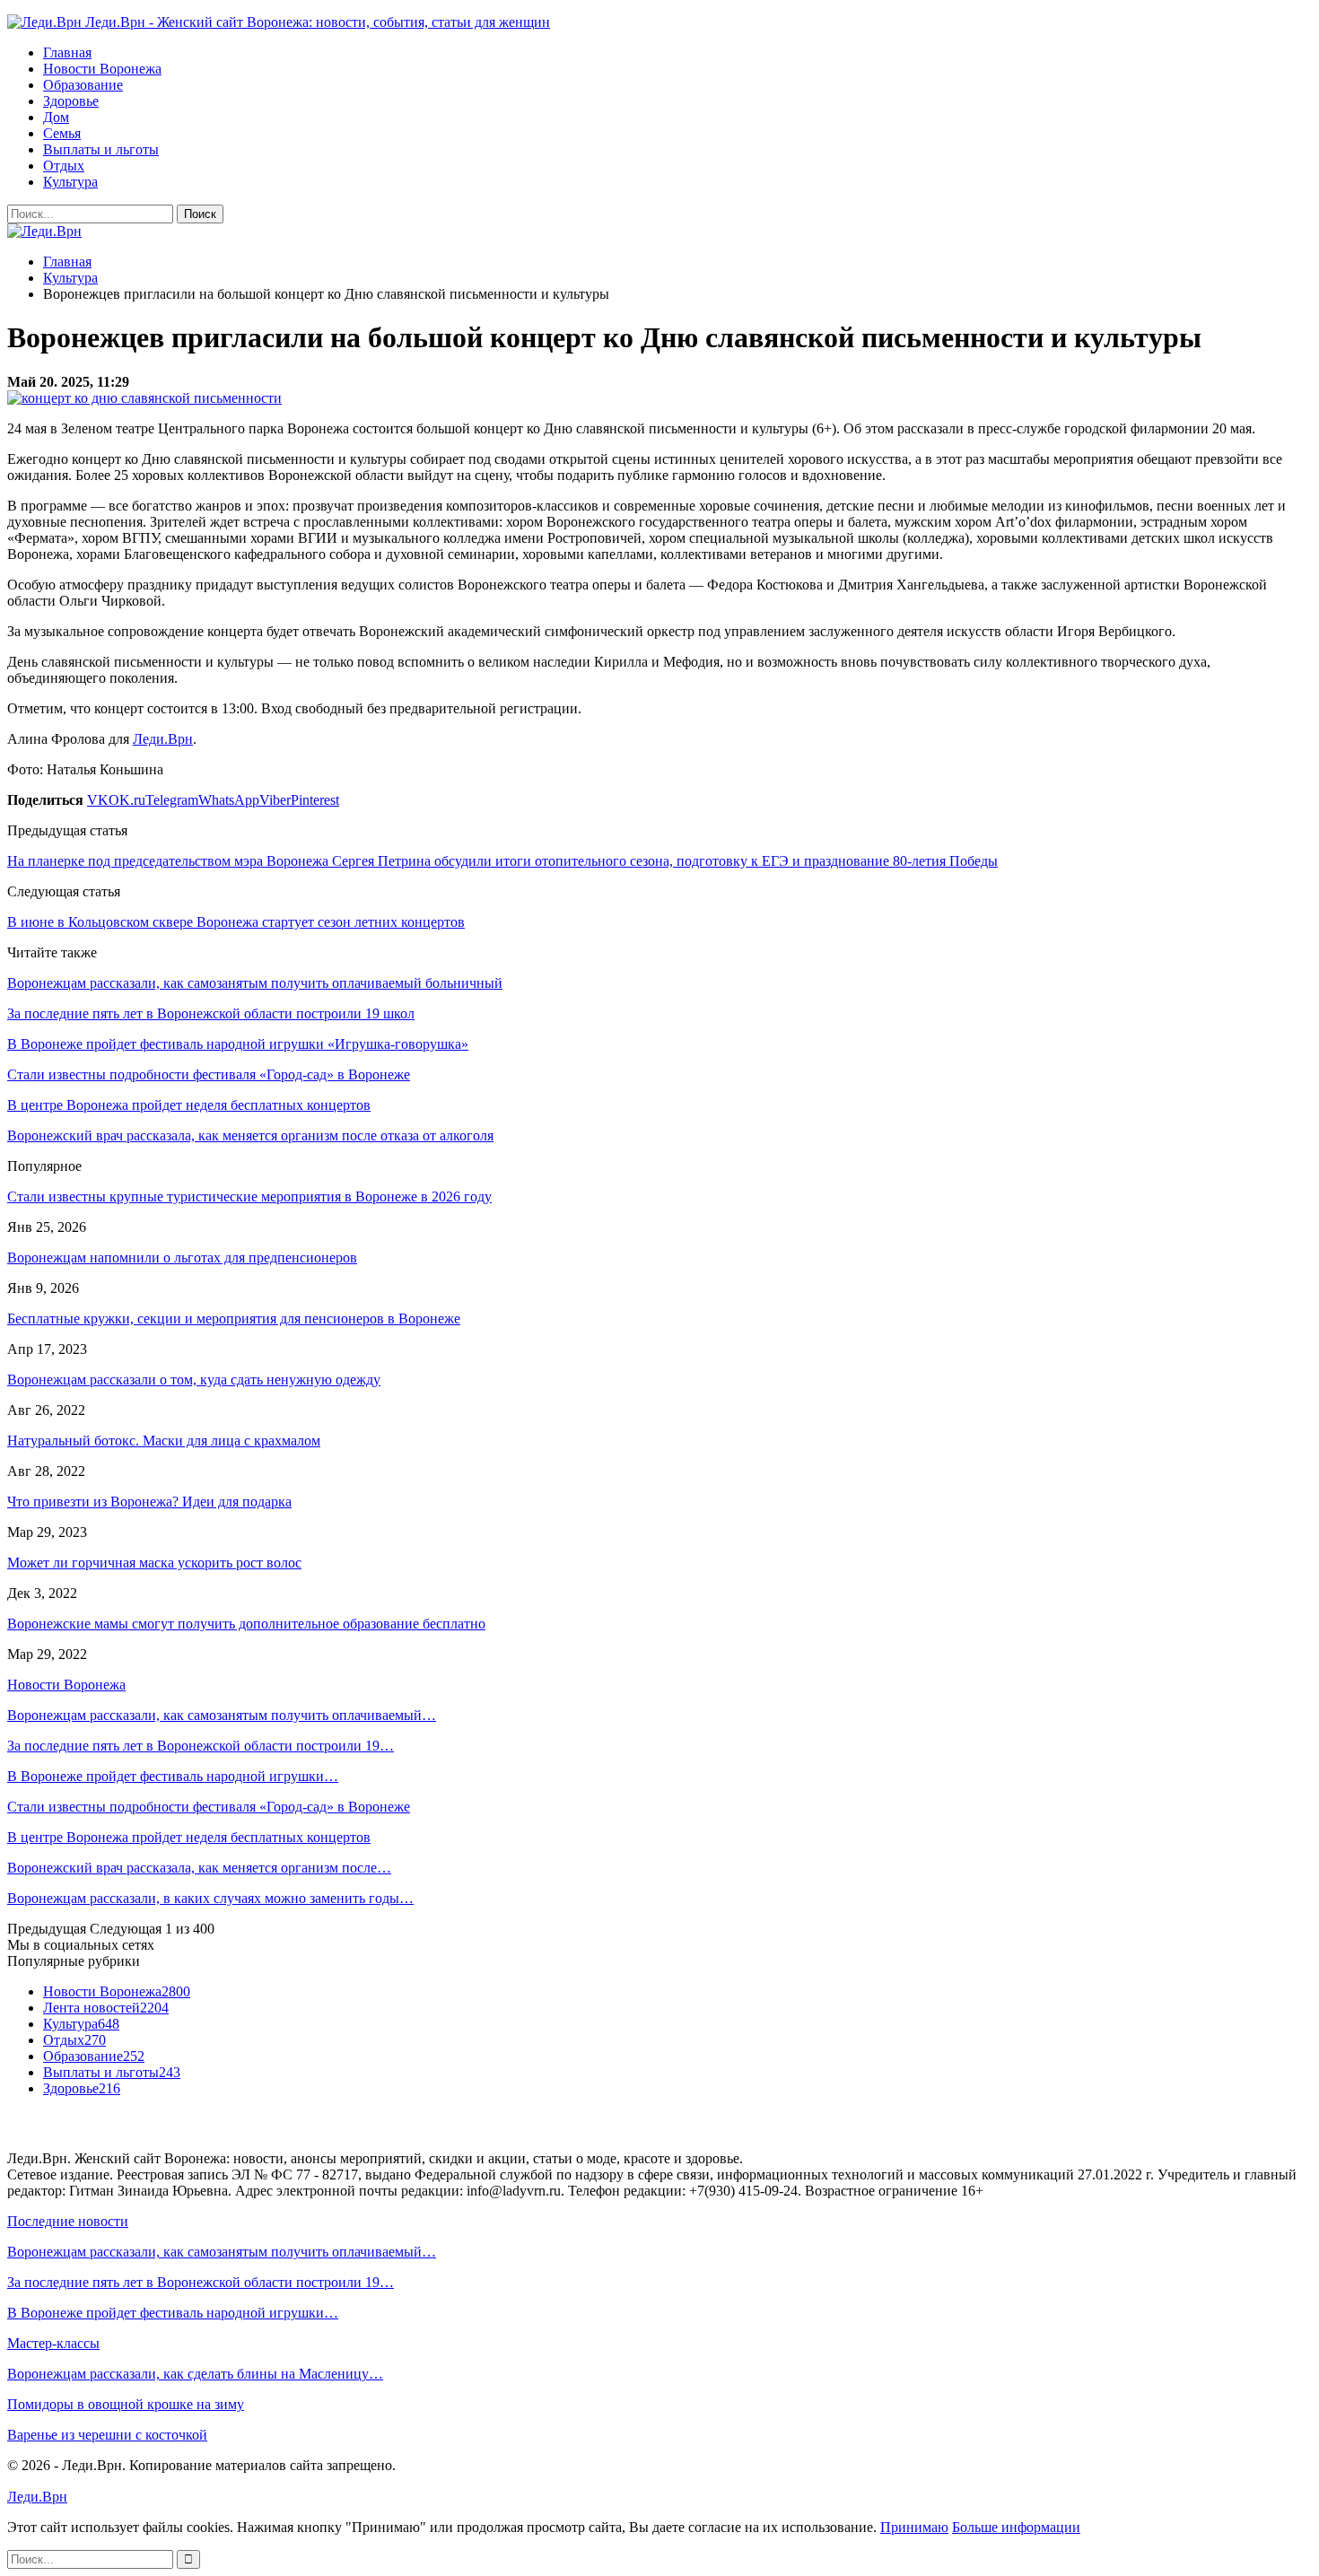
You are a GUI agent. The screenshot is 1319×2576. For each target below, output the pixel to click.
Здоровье (71, 101)
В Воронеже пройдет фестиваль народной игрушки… (173, 1776)
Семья (62, 133)
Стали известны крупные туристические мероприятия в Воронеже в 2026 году (249, 1196)
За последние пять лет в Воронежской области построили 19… (201, 1746)
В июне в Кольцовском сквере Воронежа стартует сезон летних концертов (236, 922)
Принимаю (914, 2527)
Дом (56, 117)
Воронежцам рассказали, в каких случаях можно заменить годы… (210, 1898)
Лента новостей (106, 2008)
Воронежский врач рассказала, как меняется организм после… (199, 1868)
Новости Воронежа (102, 69)
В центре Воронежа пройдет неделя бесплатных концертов (189, 1837)
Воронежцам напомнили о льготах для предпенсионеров (182, 1257)
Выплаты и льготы (101, 149)
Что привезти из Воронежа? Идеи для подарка (149, 1502)
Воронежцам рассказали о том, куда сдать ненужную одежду (194, 1380)
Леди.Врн (163, 739)
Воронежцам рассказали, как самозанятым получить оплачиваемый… (222, 1715)
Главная (67, 52)
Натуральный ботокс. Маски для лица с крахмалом (164, 1441)
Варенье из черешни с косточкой (107, 2435)
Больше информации (1016, 2527)
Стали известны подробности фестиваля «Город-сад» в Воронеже (209, 1807)
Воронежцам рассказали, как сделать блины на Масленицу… (195, 2374)
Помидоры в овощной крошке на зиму (126, 2404)
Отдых (64, 166)
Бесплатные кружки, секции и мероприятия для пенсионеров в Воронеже (234, 1319)
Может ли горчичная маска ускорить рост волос (154, 1563)
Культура (70, 182)
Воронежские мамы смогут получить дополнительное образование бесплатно (246, 1624)
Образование (83, 85)
